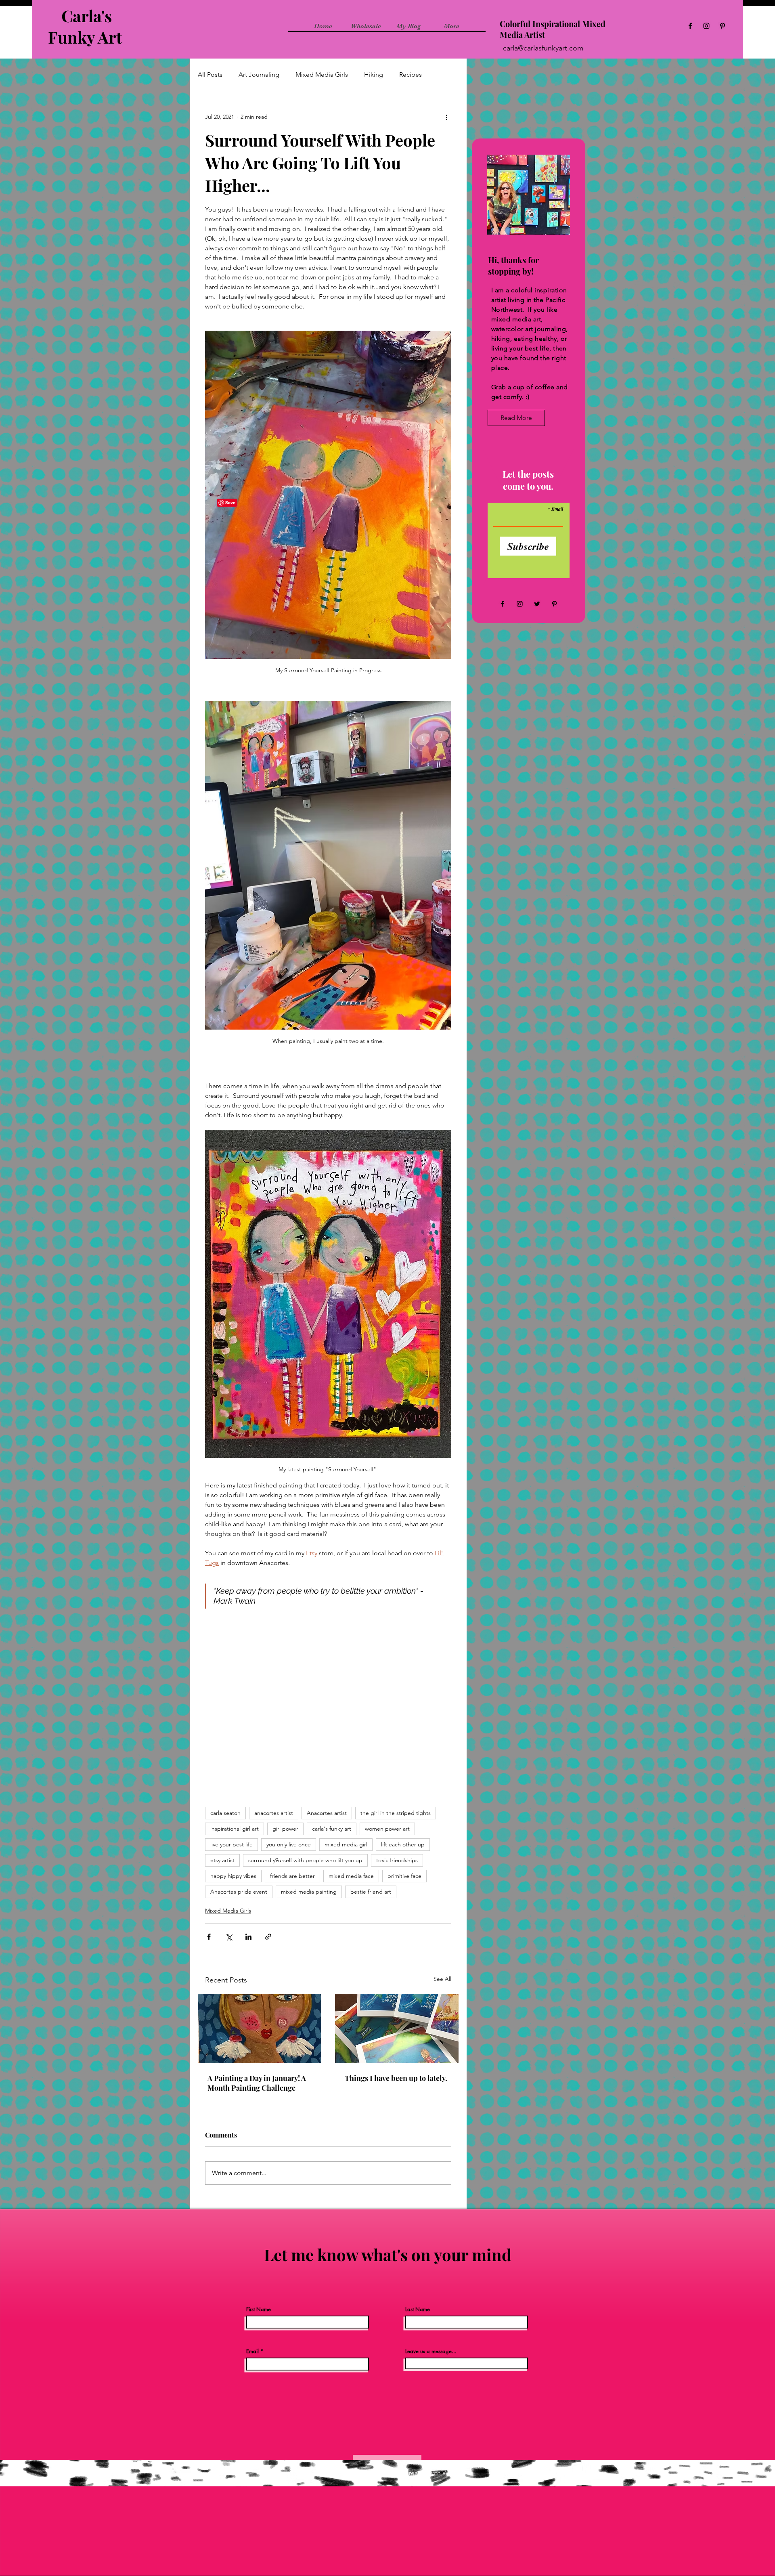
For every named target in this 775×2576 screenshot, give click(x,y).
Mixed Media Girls (322, 74)
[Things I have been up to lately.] (397, 2028)
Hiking (374, 74)
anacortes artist (274, 1813)
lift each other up (403, 1844)
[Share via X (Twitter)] (229, 1937)
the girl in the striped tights (396, 1813)
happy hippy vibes (233, 1876)
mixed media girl (346, 1844)
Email (557, 509)
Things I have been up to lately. (396, 2078)
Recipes (411, 74)
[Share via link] (268, 1937)
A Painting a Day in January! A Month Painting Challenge (257, 2083)
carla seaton (225, 1813)
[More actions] (446, 117)
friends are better (292, 1876)
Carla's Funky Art (87, 26)
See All (442, 1979)
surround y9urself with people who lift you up (305, 1860)
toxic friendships (397, 1860)
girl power (285, 1829)
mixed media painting (309, 1892)
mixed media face (351, 1876)
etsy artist (222, 1860)
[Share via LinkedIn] (248, 1937)
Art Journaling (259, 74)
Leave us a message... (431, 2351)
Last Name (418, 2309)
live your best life (231, 1844)
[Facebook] (690, 26)
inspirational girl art (235, 1829)
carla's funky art (332, 1829)
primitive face (404, 1876)
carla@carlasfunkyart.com (543, 48)
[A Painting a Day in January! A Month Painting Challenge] (260, 2028)
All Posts (210, 74)
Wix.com (455, 2473)
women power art (387, 1829)
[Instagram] (706, 26)
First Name (259, 2309)
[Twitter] (537, 604)
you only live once (289, 1844)
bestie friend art (371, 1892)
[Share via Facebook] (209, 1937)
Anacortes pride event (239, 1892)
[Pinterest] (723, 26)
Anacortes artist (327, 1813)
